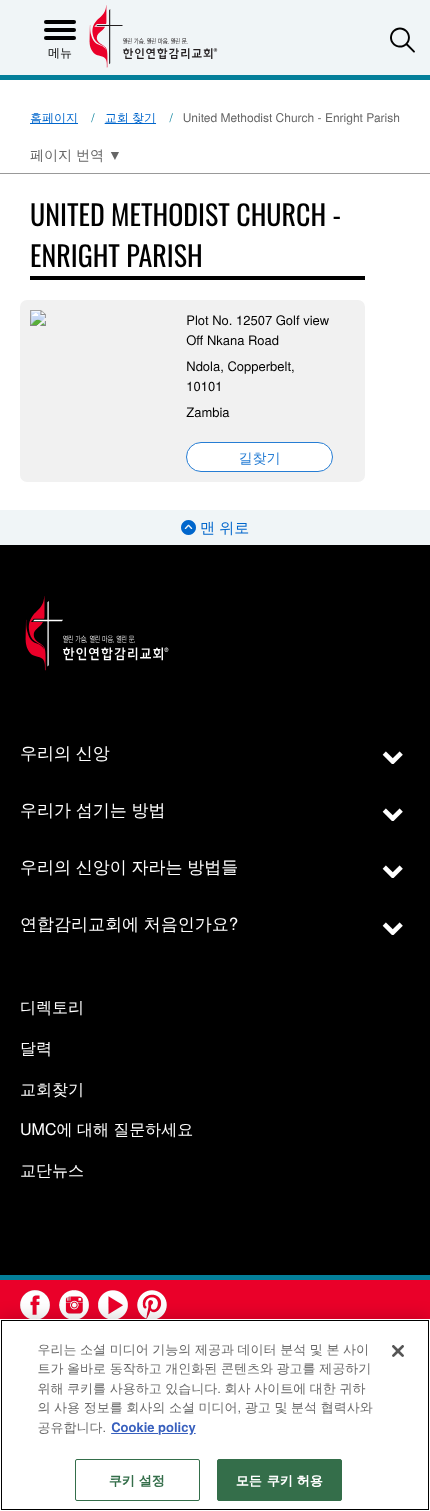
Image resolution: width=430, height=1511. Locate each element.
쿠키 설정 (137, 1479)
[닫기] (398, 1351)
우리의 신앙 (65, 751)
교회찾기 (52, 1089)
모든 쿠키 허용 (279, 1479)
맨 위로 (222, 527)
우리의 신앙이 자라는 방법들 (129, 865)
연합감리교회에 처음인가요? (129, 922)
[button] (402, 39)
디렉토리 (52, 1007)
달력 (36, 1048)
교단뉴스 (52, 1170)
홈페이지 (54, 117)
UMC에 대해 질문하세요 (106, 1129)
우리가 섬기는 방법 (92, 808)
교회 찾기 (130, 117)
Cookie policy (153, 1426)
